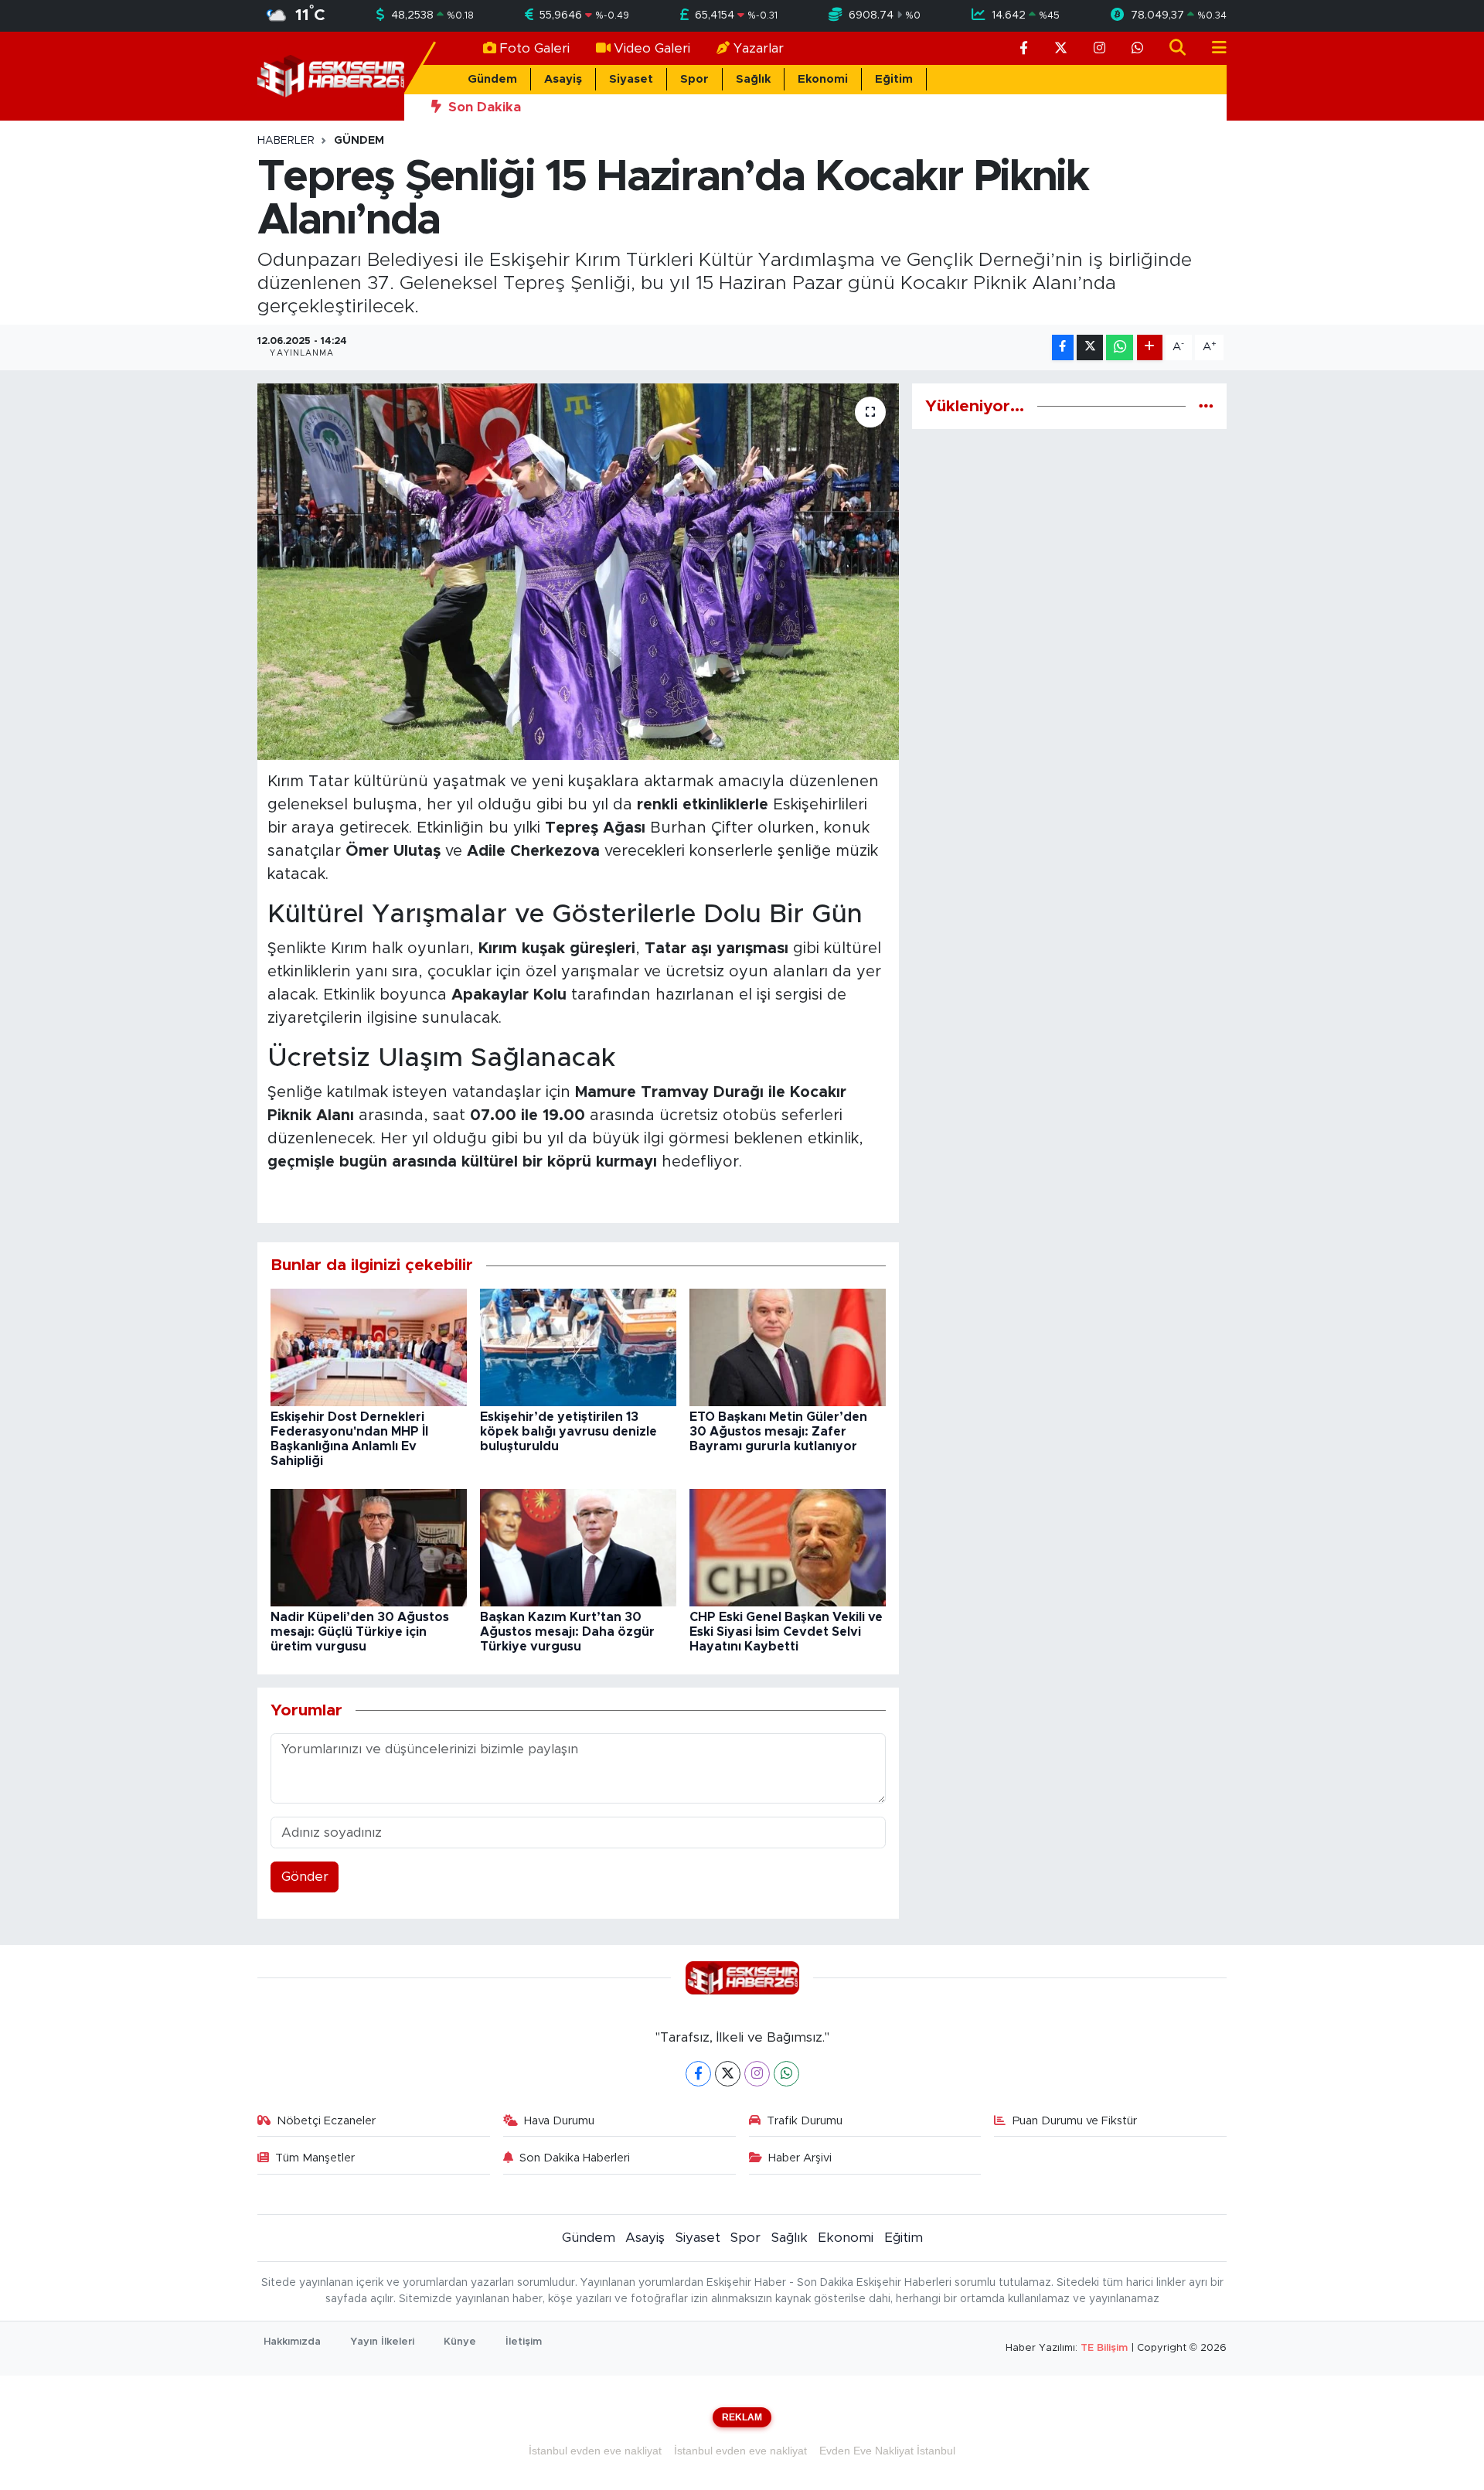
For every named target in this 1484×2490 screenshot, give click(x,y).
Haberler (286, 141)
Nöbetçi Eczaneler (326, 2121)
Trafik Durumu (805, 2121)
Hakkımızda (292, 2342)
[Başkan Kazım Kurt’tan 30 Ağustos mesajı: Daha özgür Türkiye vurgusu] (578, 1547)
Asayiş (563, 79)
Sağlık (753, 79)
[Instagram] (757, 2074)
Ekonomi (823, 79)
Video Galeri (652, 48)
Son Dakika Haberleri (575, 2158)
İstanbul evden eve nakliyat (595, 2451)
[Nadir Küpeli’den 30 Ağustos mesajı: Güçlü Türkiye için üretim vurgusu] (369, 1547)
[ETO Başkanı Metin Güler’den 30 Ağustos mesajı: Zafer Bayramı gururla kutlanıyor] (788, 1347)
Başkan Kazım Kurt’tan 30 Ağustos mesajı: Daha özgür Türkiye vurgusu (567, 1632)
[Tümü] (1206, 406)
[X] (728, 2074)
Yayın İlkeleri (382, 2342)
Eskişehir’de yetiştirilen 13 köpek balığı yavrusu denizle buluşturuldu (568, 1432)
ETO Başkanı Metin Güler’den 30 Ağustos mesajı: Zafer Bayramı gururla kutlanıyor (778, 1432)
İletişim (524, 2342)
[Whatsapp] (786, 2074)
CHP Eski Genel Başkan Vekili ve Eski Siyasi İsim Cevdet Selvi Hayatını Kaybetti (786, 1632)
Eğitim (894, 79)
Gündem (492, 79)
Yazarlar (759, 48)
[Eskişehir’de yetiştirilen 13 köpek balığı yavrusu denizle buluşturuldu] (578, 1347)
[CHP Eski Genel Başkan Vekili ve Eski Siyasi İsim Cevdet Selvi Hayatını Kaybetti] (788, 1547)
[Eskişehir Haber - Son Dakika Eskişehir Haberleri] (331, 75)
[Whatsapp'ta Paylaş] (1120, 347)
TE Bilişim (1104, 2348)
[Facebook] (698, 2074)
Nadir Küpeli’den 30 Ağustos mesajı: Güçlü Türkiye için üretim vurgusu (360, 1632)
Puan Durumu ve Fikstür (1075, 2121)
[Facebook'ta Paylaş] (1063, 347)
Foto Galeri (534, 48)
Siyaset (631, 79)
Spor (694, 79)
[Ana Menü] (1213, 48)
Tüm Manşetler (315, 2158)
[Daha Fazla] (1150, 347)
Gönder (305, 1877)
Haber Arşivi (800, 2158)
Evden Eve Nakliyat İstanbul (887, 2451)
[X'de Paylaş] (1090, 347)
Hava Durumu (559, 2121)
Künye (460, 2342)
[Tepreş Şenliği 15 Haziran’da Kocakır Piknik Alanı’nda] (579, 572)
